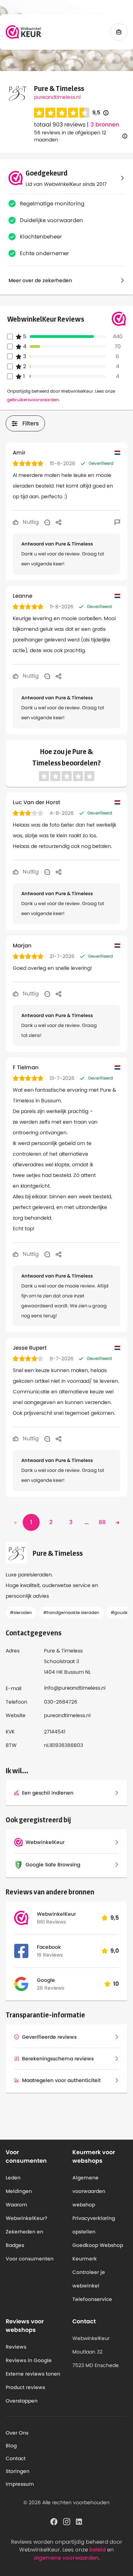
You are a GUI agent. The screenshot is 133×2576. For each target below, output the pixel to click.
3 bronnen (105, 125)
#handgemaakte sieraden (71, 1612)
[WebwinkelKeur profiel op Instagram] (67, 2521)
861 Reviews (51, 1922)
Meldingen (19, 2191)
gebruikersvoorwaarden (33, 400)
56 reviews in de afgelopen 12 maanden (70, 136)
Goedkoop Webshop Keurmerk (98, 2252)
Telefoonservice (92, 2299)
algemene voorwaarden (66, 2558)
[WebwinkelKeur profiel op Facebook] (54, 2521)
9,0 (115, 1951)
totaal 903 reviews (60, 125)
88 (102, 1522)
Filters (31, 423)
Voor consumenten (30, 2259)
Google (46, 1980)
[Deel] (59, 522)
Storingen (18, 2471)
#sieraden (21, 1612)
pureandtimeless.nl (57, 97)
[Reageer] (47, 522)
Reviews (16, 2347)
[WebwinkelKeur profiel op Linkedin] (79, 2521)
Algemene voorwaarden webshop (89, 2191)
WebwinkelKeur (56, 1914)
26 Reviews (51, 1988)
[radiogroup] (62, 113)
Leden (13, 2178)
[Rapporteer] (117, 522)
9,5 (100, 113)
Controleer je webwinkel (89, 2279)
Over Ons (17, 2433)
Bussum (74, 1672)
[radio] (39, 113)
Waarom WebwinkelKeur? (27, 2211)
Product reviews (25, 2387)
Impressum (20, 2484)
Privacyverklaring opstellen (94, 2225)
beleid (98, 2550)
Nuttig (30, 522)
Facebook (49, 1947)
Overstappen (22, 2401)
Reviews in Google (29, 2360)
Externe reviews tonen (33, 2374)
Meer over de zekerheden (40, 280)
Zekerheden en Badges (24, 2238)
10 (116, 1984)
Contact (16, 2458)
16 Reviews (50, 1955)
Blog (11, 2446)
